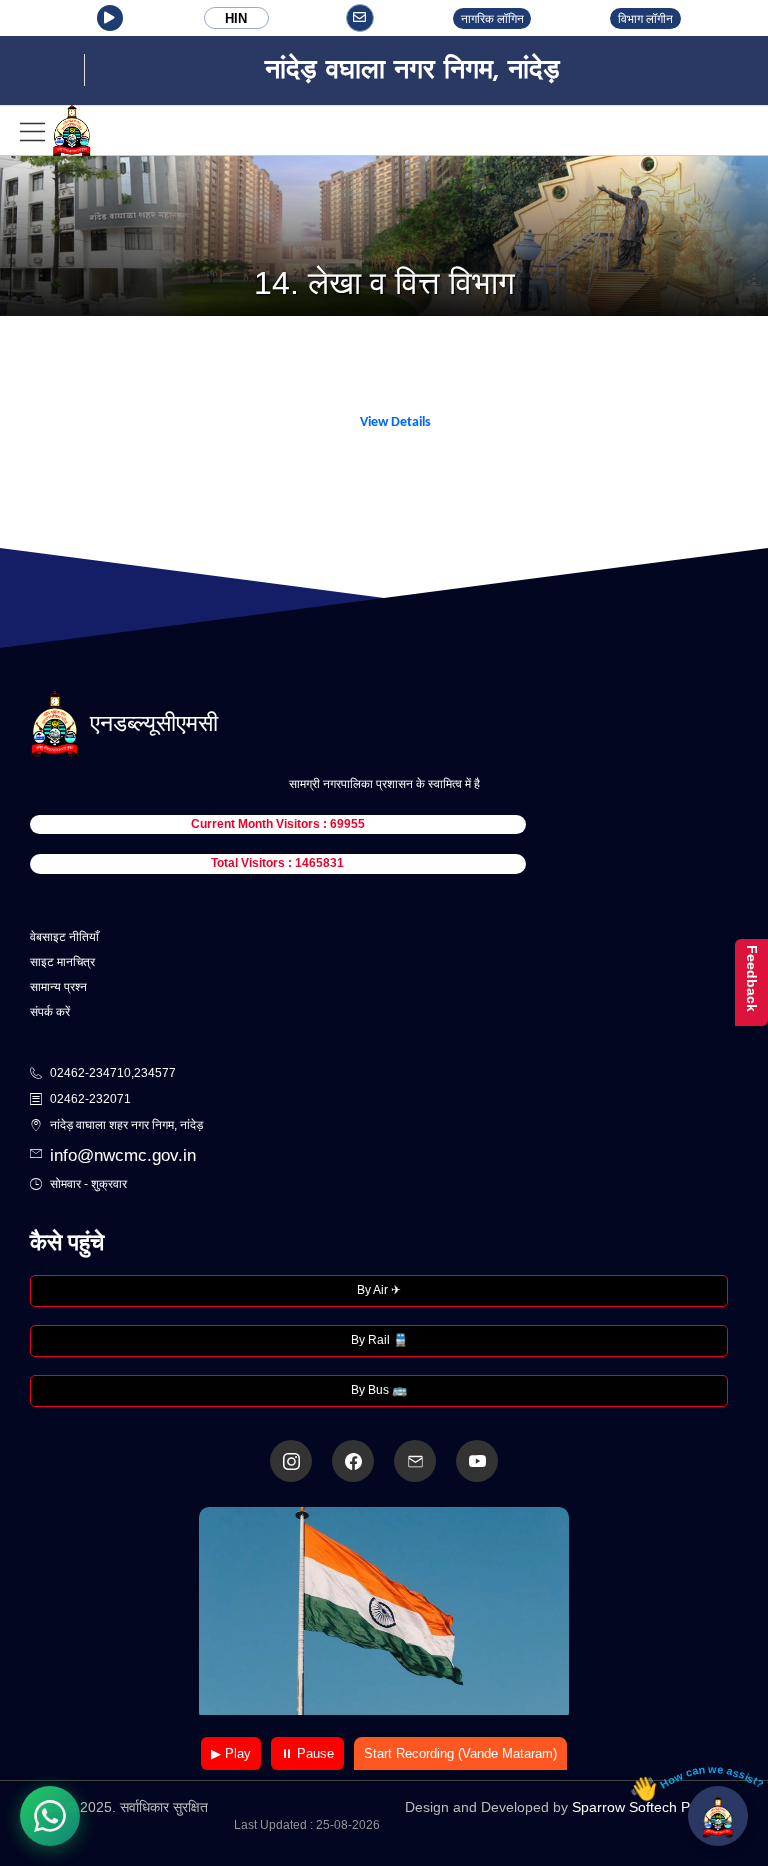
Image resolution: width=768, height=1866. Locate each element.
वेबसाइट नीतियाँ (64, 937)
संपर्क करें (50, 1012)
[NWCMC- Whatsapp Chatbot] (50, 1816)
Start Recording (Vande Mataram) (460, 1753)
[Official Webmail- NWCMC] (415, 1461)
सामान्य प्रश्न (58, 987)
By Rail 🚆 (379, 1340)
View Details (395, 422)
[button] (110, 18)
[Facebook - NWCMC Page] (353, 1461)
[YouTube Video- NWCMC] (477, 1461)
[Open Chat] (718, 1816)
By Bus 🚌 (379, 1390)
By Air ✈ (379, 1290)
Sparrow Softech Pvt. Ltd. (652, 1807)
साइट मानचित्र (62, 962)
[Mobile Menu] (56, 130)
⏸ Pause (307, 1753)
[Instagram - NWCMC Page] (291, 1461)
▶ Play (231, 1753)
